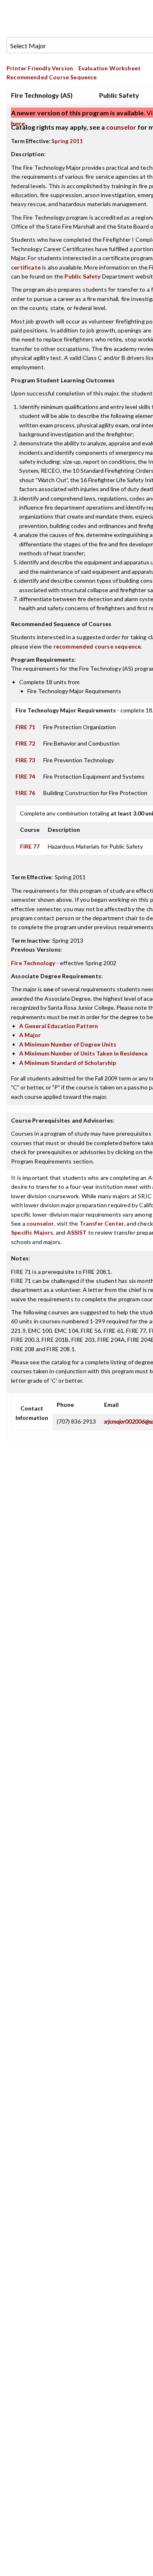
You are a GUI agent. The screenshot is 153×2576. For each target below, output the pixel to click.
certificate (26, 267)
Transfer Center (102, 1223)
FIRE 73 (25, 760)
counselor (121, 127)
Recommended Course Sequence (52, 77)
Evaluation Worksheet (110, 68)
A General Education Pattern (59, 1026)
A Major (30, 1035)
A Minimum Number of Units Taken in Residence (83, 1053)
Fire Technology (33, 963)
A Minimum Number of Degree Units (68, 1044)
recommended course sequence (97, 646)
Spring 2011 (67, 141)
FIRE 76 (25, 793)
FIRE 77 (30, 846)
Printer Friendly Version (40, 68)
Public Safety (82, 276)
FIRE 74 (25, 776)
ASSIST (77, 1232)
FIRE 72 (25, 743)
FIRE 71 (25, 727)
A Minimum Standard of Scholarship (68, 1063)
